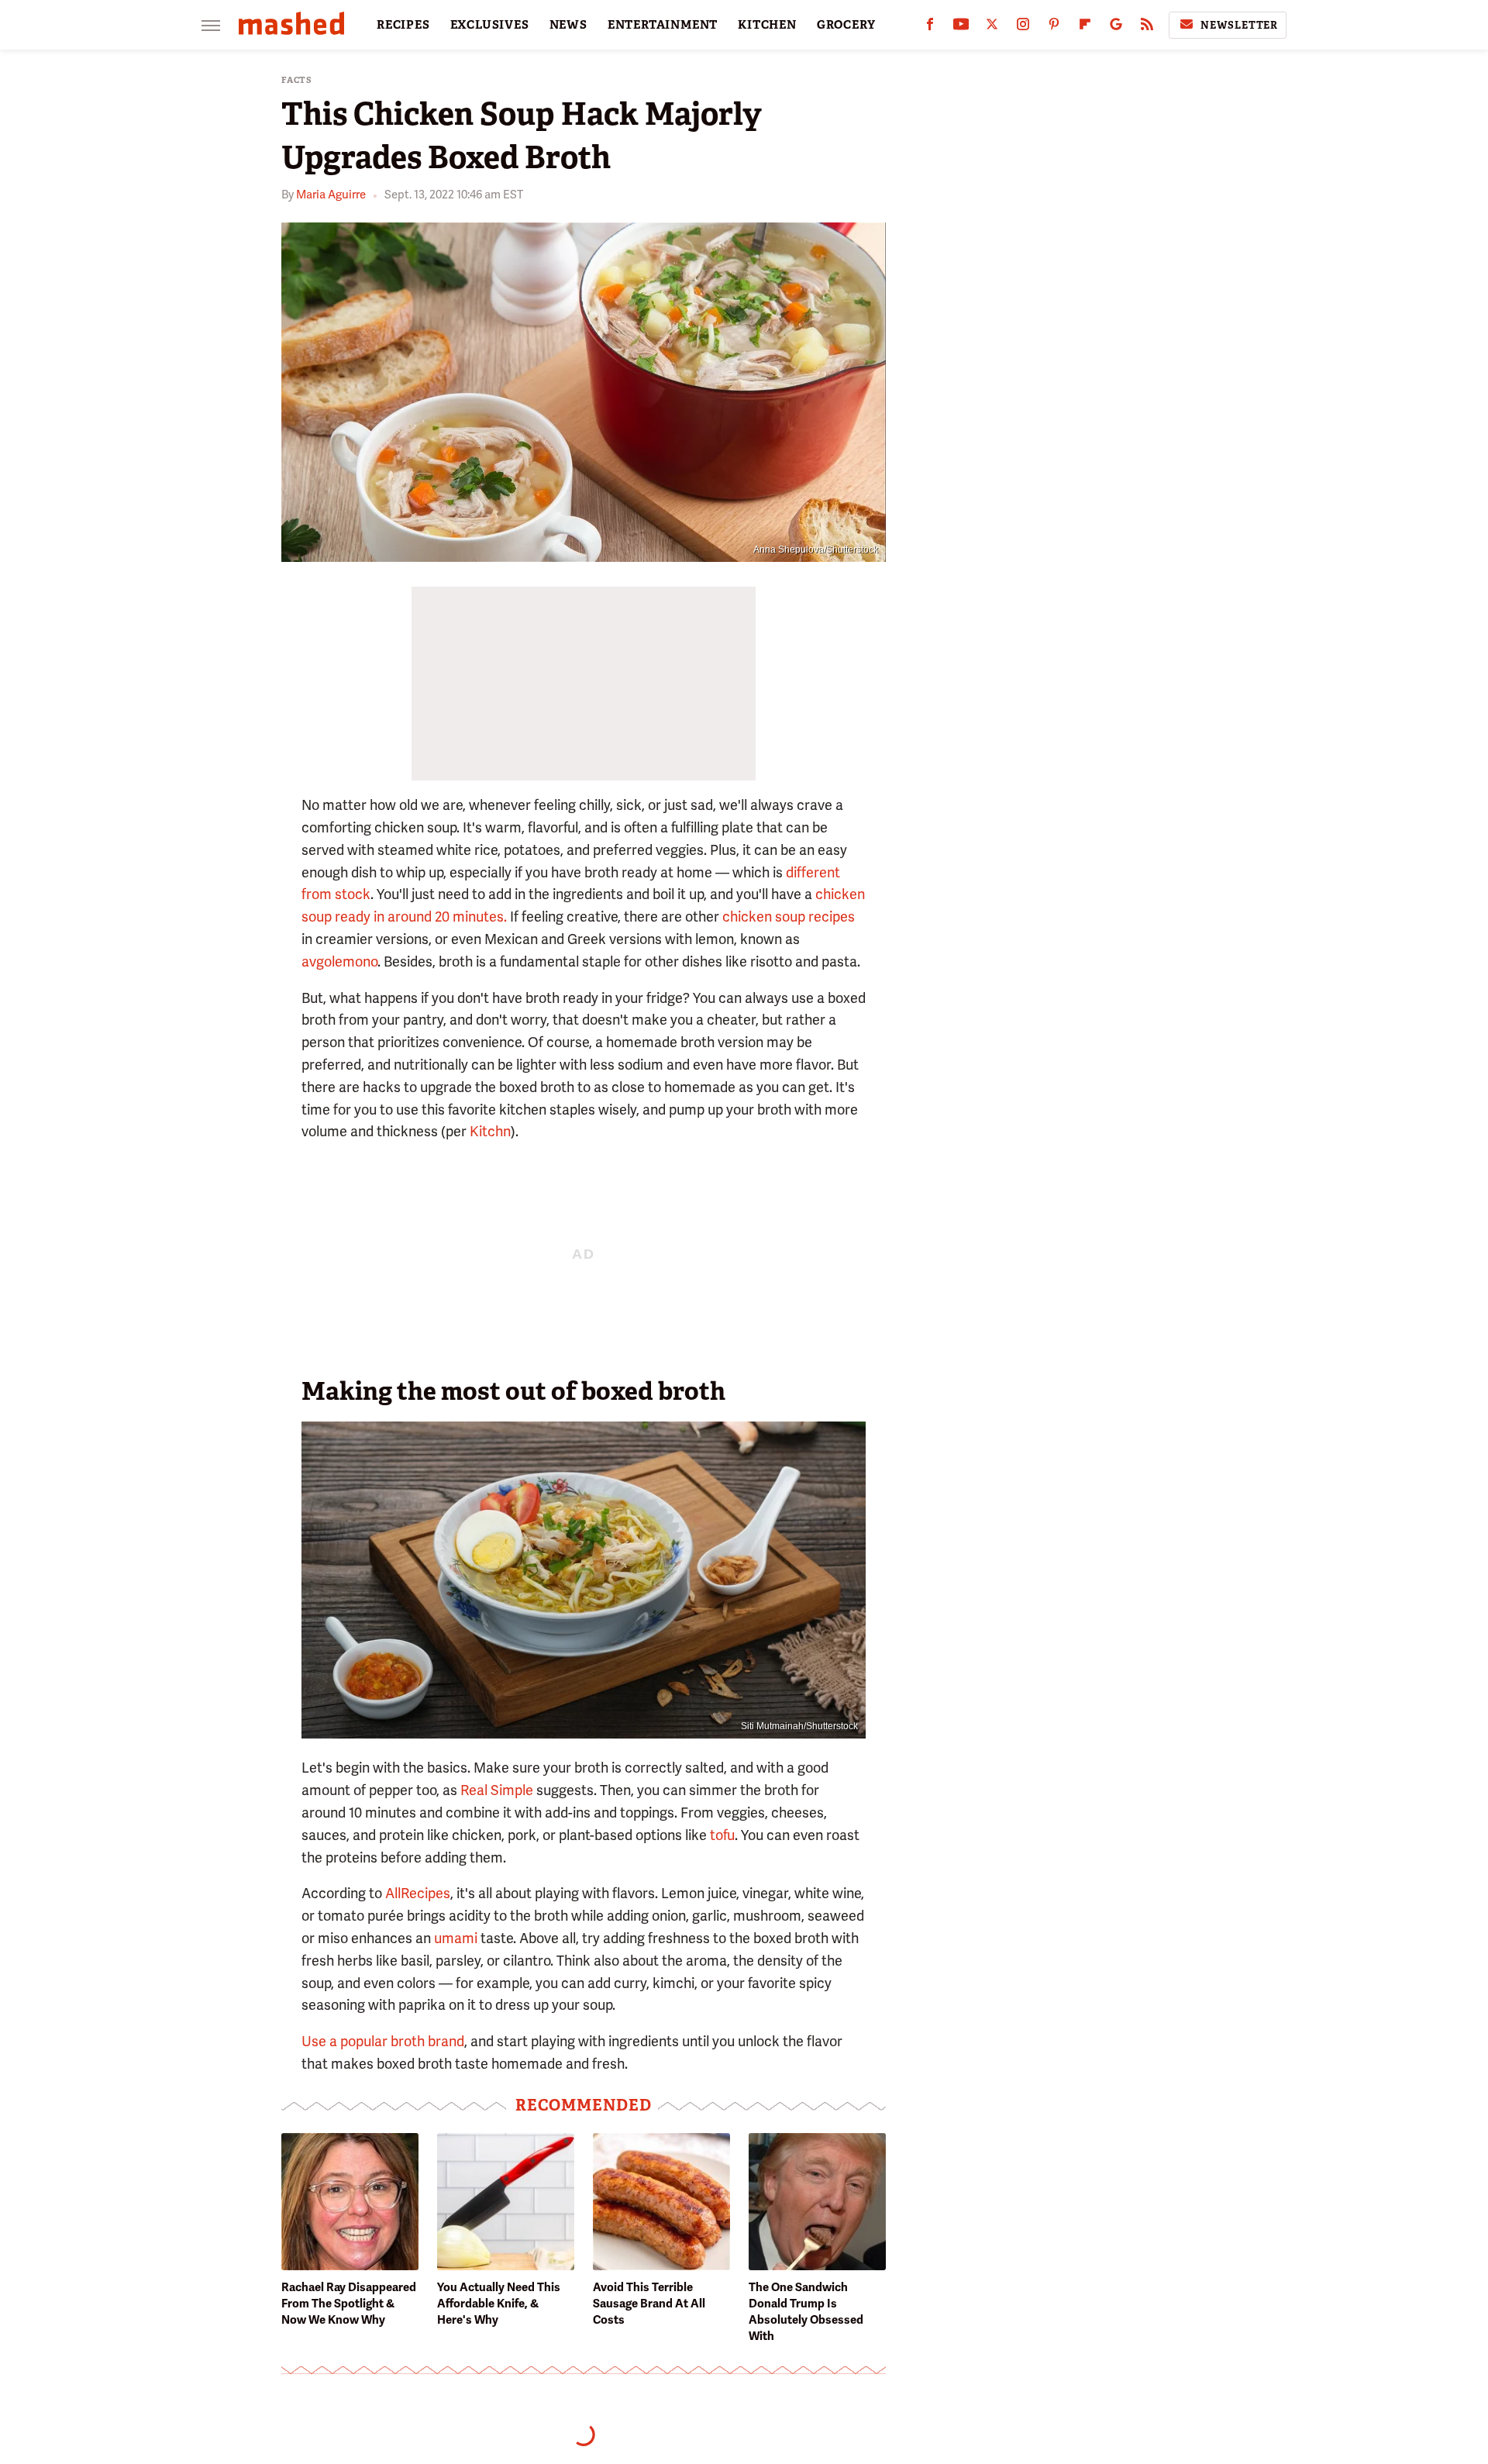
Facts (297, 80)
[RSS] (1147, 28)
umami (456, 1938)
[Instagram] (1023, 28)
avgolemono (339, 961)
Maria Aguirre (331, 195)
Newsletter (1239, 25)
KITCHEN (767, 25)
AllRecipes (418, 1893)
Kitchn (490, 1131)
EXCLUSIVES (490, 25)
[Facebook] (930, 28)
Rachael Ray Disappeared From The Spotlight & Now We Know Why (349, 2304)
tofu (722, 1835)
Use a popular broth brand (383, 2041)
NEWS (568, 25)
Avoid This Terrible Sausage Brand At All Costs (649, 2304)
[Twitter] (992, 28)
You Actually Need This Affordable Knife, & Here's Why (499, 2304)
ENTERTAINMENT (663, 25)
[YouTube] (961, 28)
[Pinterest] (1054, 28)
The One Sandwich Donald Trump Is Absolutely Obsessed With (806, 2312)
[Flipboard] (1085, 28)
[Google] (1116, 28)
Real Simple (497, 1790)
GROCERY (846, 25)
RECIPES (403, 25)
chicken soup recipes (789, 917)
